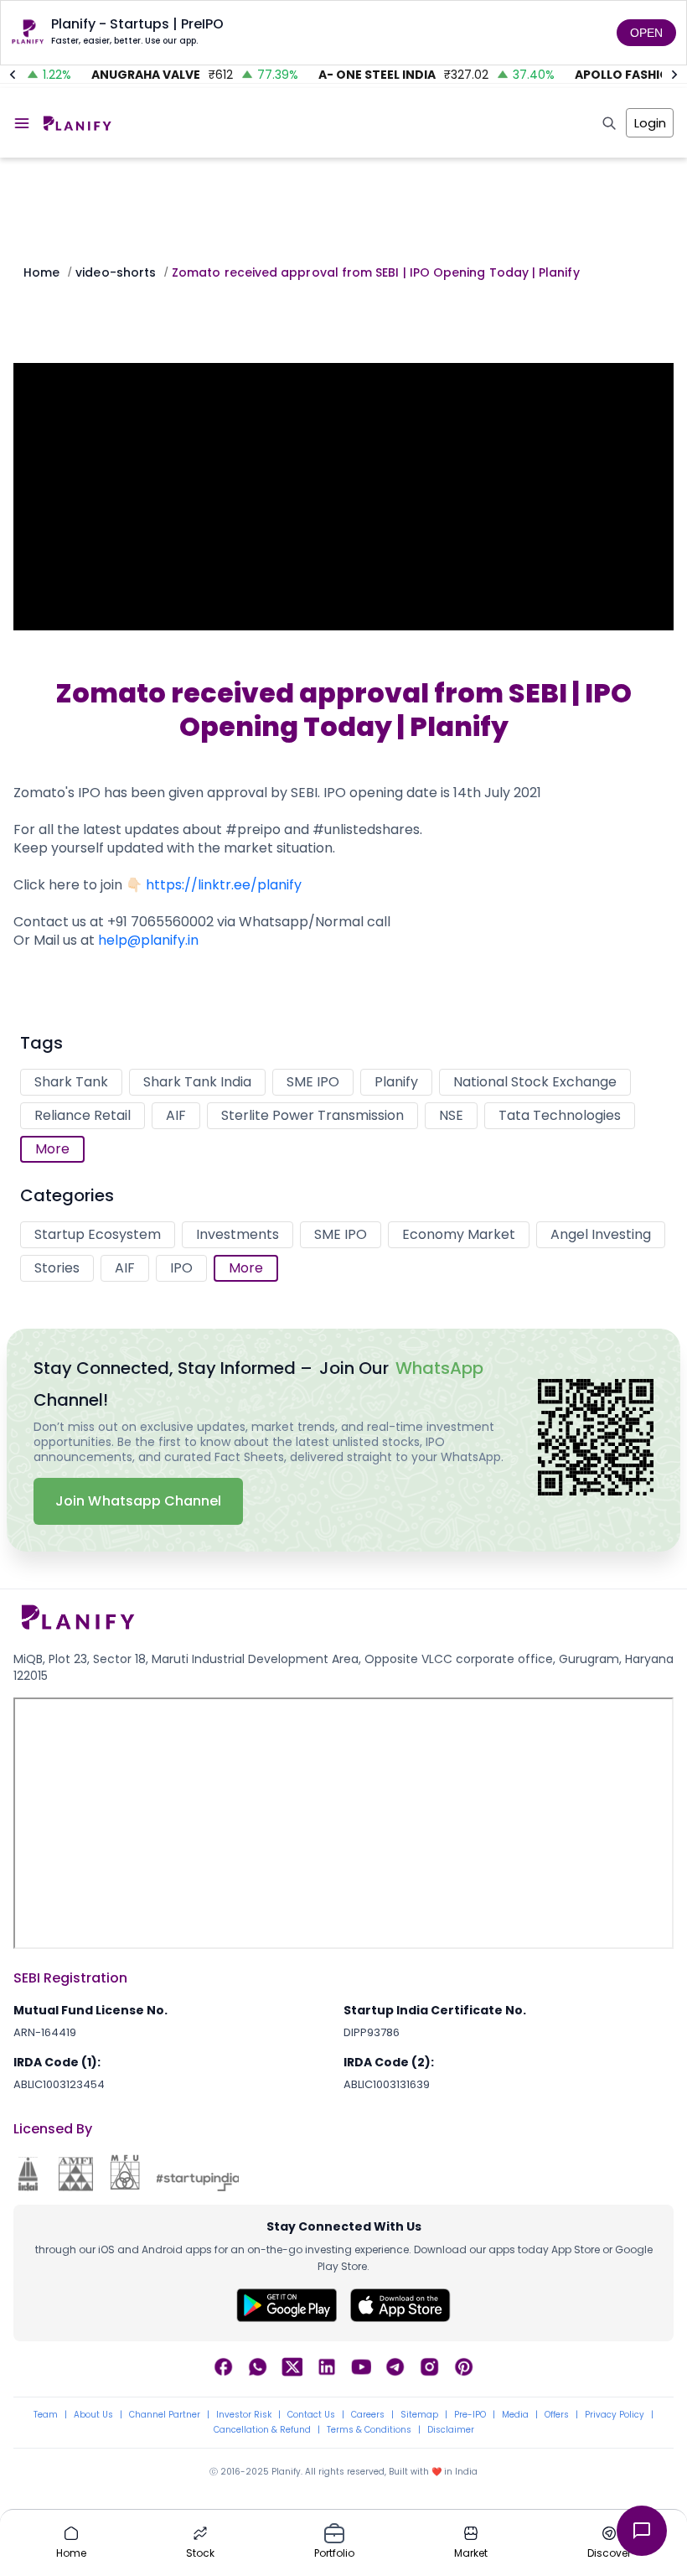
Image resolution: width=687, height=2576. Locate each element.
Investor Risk (244, 2415)
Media (515, 2415)
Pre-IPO (470, 2415)
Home (41, 272)
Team (46, 2415)
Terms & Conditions (369, 2430)
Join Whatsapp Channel (138, 1501)
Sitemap (419, 2415)
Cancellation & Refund (262, 2430)
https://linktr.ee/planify (225, 885)
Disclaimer (451, 2430)
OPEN (646, 33)
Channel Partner (165, 2415)
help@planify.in (148, 940)
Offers (557, 2415)
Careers (368, 2415)
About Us (93, 2415)
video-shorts (116, 272)
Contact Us (311, 2415)
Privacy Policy (615, 2415)
